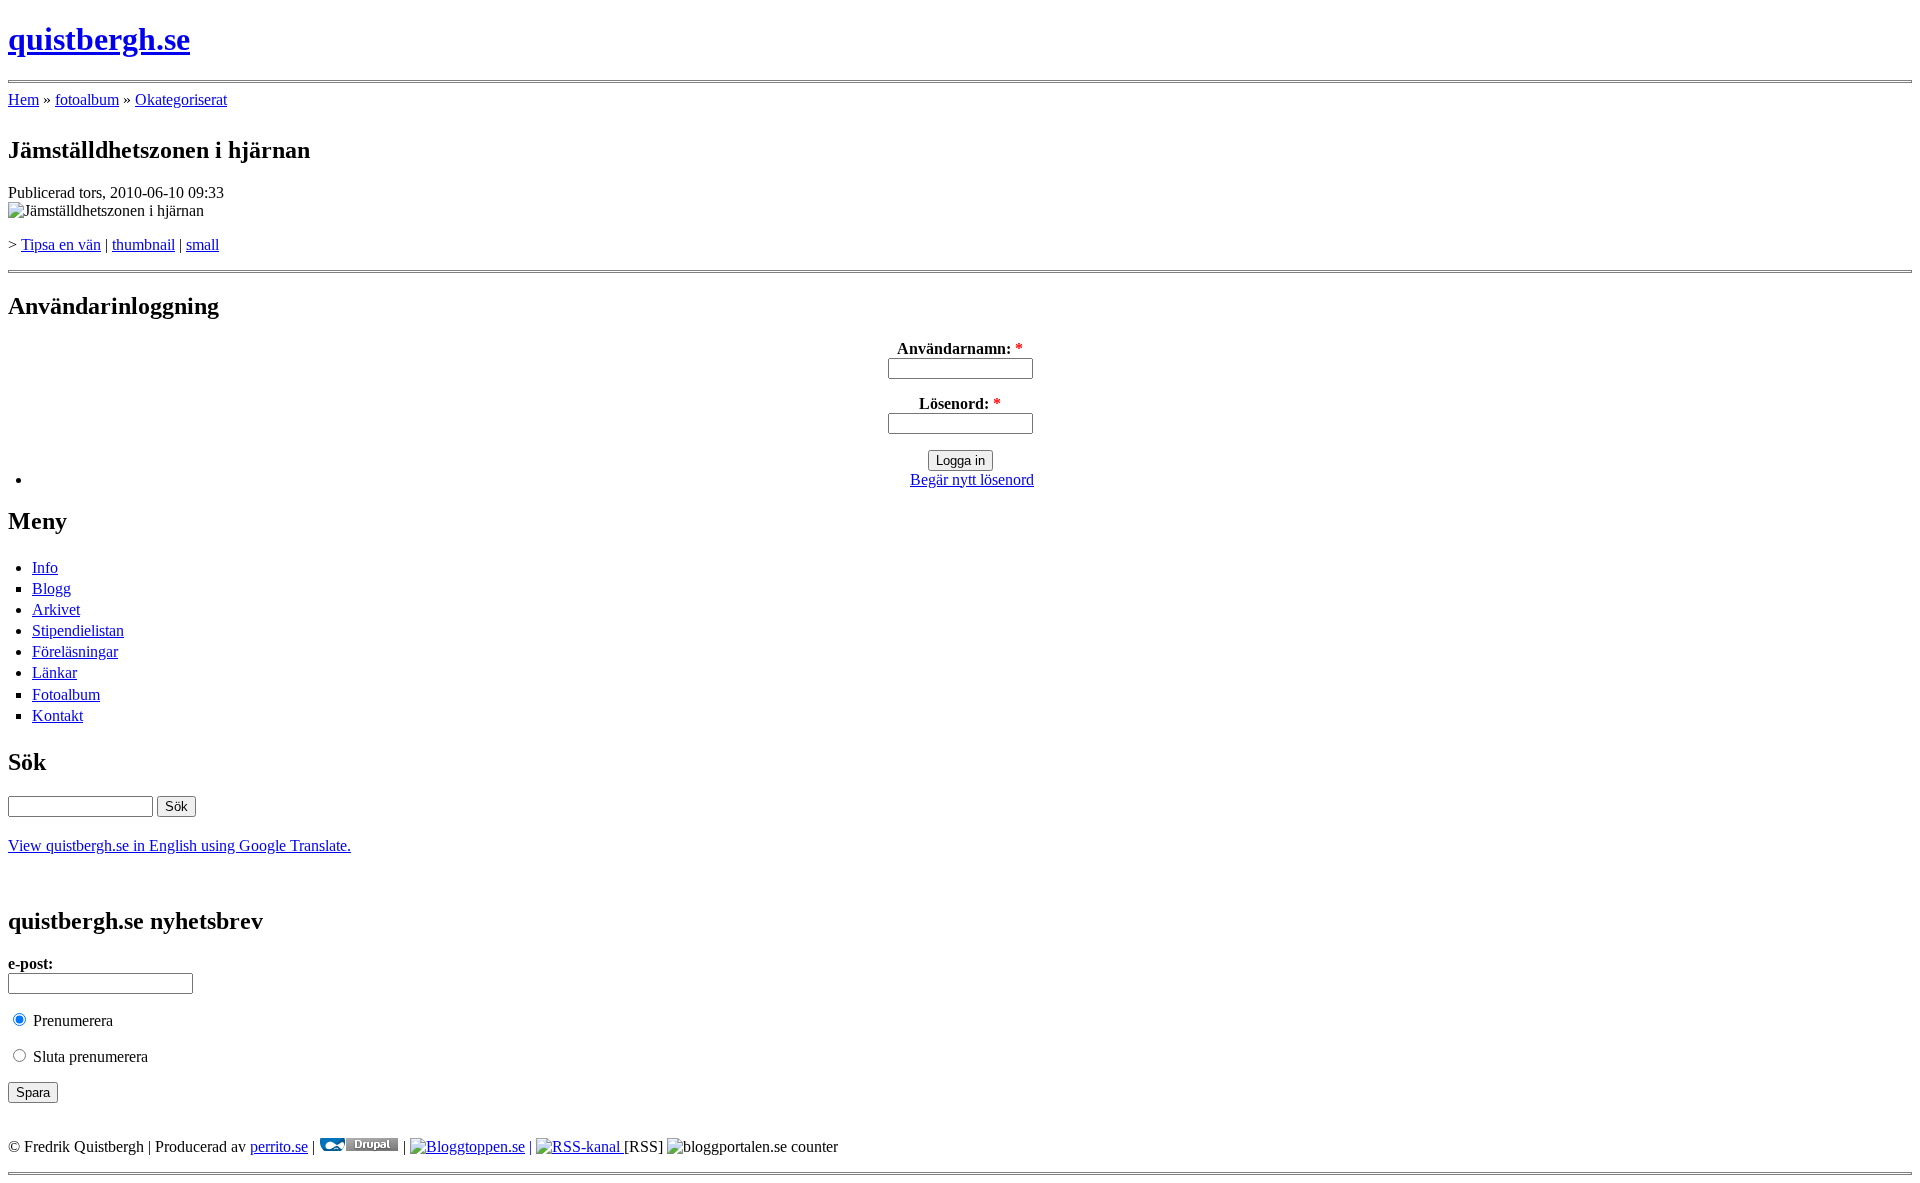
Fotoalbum (66, 694)
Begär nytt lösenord (972, 479)
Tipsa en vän (61, 244)
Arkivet (56, 609)
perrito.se (279, 1146)
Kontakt (57, 715)
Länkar (54, 672)
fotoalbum (87, 99)
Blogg (51, 588)
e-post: (30, 963)
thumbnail (143, 244)
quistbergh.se (99, 39)
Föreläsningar (75, 651)
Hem (23, 99)
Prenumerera (71, 1020)
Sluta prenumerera (88, 1056)
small (202, 244)
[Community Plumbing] (359, 1146)
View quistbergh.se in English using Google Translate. (179, 845)
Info (45, 567)
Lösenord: (960, 403)
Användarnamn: (960, 348)
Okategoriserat (181, 99)
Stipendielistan (78, 630)
